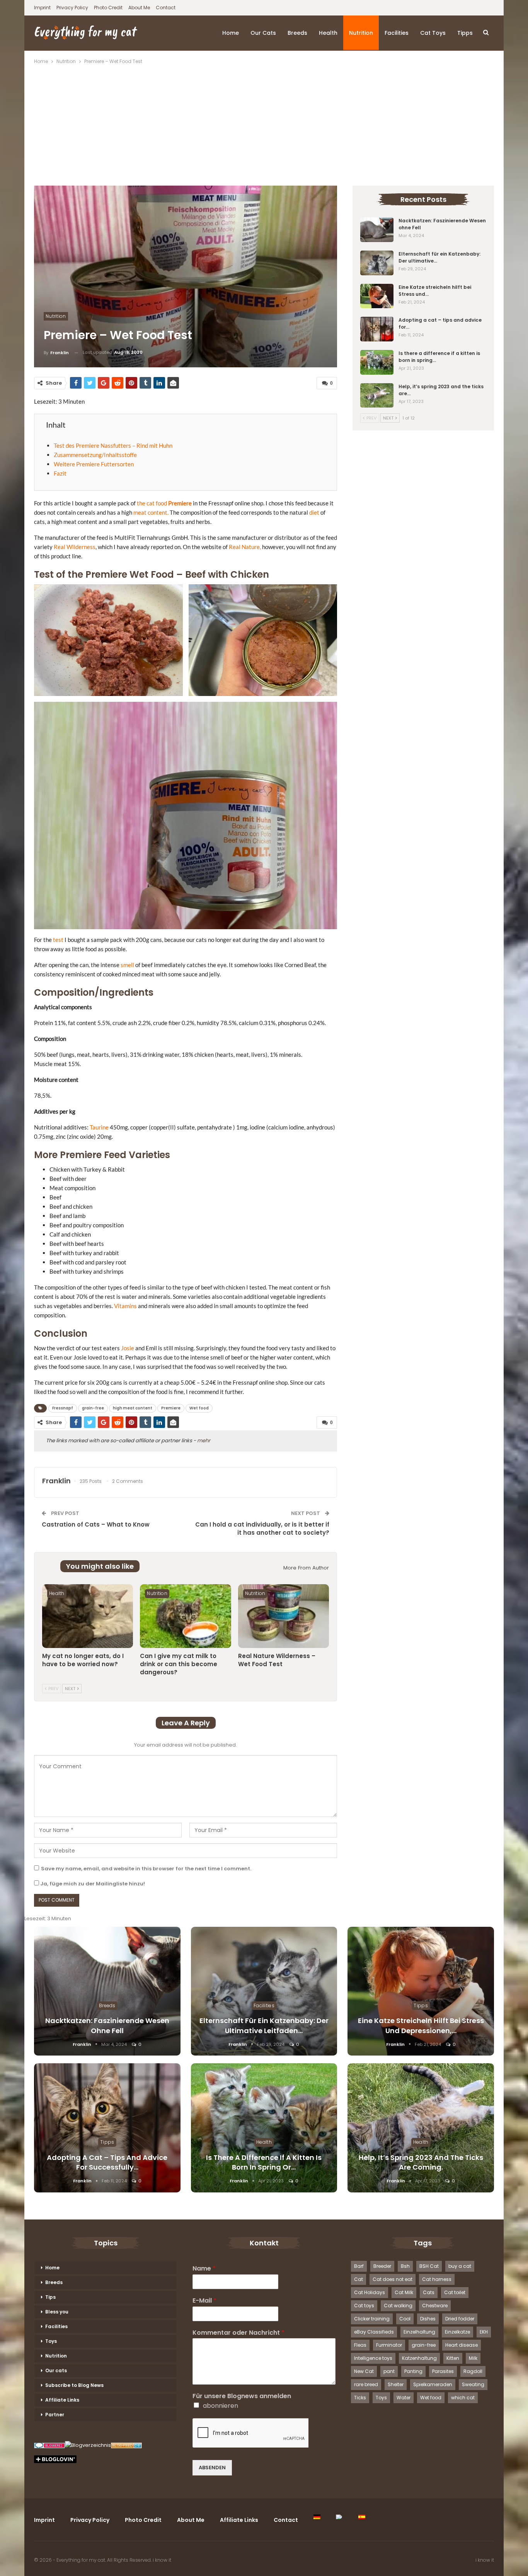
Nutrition (361, 33)
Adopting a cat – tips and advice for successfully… (107, 2162)
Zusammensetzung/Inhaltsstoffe (95, 455)
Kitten (453, 2358)
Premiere (180, 503)
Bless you (57, 2312)
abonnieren (221, 2406)
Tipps (465, 33)
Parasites (443, 2371)
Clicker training (372, 2319)
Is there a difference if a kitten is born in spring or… (264, 2162)
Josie (128, 1348)
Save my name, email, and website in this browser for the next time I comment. (146, 1869)
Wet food (199, 1408)
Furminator (389, 2345)
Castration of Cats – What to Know (96, 1524)
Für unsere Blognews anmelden (242, 2396)
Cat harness (437, 2279)
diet (314, 512)
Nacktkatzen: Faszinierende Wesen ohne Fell (107, 2025)
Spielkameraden (433, 2384)
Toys (51, 2341)
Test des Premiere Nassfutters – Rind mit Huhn (113, 445)
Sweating (473, 2384)
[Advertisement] (264, 124)
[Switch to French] (339, 2517)
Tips (50, 2297)
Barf (359, 2266)
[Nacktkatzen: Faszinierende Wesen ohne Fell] (377, 230)
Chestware (435, 2306)
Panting (413, 2371)
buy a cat (460, 2266)
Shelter (396, 2384)
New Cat (364, 2371)
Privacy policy (72, 8)
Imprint (42, 8)
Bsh (405, 2266)
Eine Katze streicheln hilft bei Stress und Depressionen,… (421, 2025)
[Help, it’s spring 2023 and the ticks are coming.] (377, 396)
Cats (429, 2292)
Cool (405, 2319)
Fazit (60, 473)
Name (204, 2269)
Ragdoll (473, 2371)
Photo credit (108, 8)
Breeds (297, 33)
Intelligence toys (373, 2358)
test (58, 940)
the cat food (152, 503)
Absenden (212, 2468)
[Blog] (88, 2446)
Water (404, 2398)
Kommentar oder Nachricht (238, 2333)
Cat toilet (455, 2292)
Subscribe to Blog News (74, 2385)
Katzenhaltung (419, 2358)
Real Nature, (245, 547)
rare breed (366, 2384)
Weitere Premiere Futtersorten (94, 464)
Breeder (382, 2266)
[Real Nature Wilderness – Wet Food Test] (284, 1616)
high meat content (133, 1408)
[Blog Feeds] (126, 2446)
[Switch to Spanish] (362, 2517)
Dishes (428, 2319)
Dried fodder (460, 2319)
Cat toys (433, 33)
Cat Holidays (370, 2292)
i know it (162, 2560)
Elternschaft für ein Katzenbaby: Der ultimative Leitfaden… (264, 2025)
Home (231, 33)
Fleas (360, 2345)
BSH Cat (429, 2266)
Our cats (263, 33)
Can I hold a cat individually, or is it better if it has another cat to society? (262, 1529)
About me (139, 8)
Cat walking (398, 2306)
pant (389, 2371)
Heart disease (462, 2345)
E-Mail (204, 2301)
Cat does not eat (393, 2279)
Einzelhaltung (419, 2332)
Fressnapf (63, 1408)
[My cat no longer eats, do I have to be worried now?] (88, 1616)
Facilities (397, 33)
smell (127, 965)
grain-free (93, 1408)
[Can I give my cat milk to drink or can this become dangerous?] (185, 1616)
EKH (484, 2332)
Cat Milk (404, 2292)
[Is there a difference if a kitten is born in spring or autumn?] (377, 362)
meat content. (151, 512)
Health (328, 33)
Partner (55, 2415)
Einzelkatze (457, 2332)
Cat (359, 2279)
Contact (166, 8)
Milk (473, 2358)
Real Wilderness (75, 547)
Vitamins (125, 1306)
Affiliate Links (62, 2400)
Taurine (99, 1127)
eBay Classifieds (374, 2332)
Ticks (360, 2398)
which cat (463, 2398)
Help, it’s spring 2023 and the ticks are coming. (421, 2162)
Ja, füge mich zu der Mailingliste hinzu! (92, 1884)
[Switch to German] (317, 2517)
